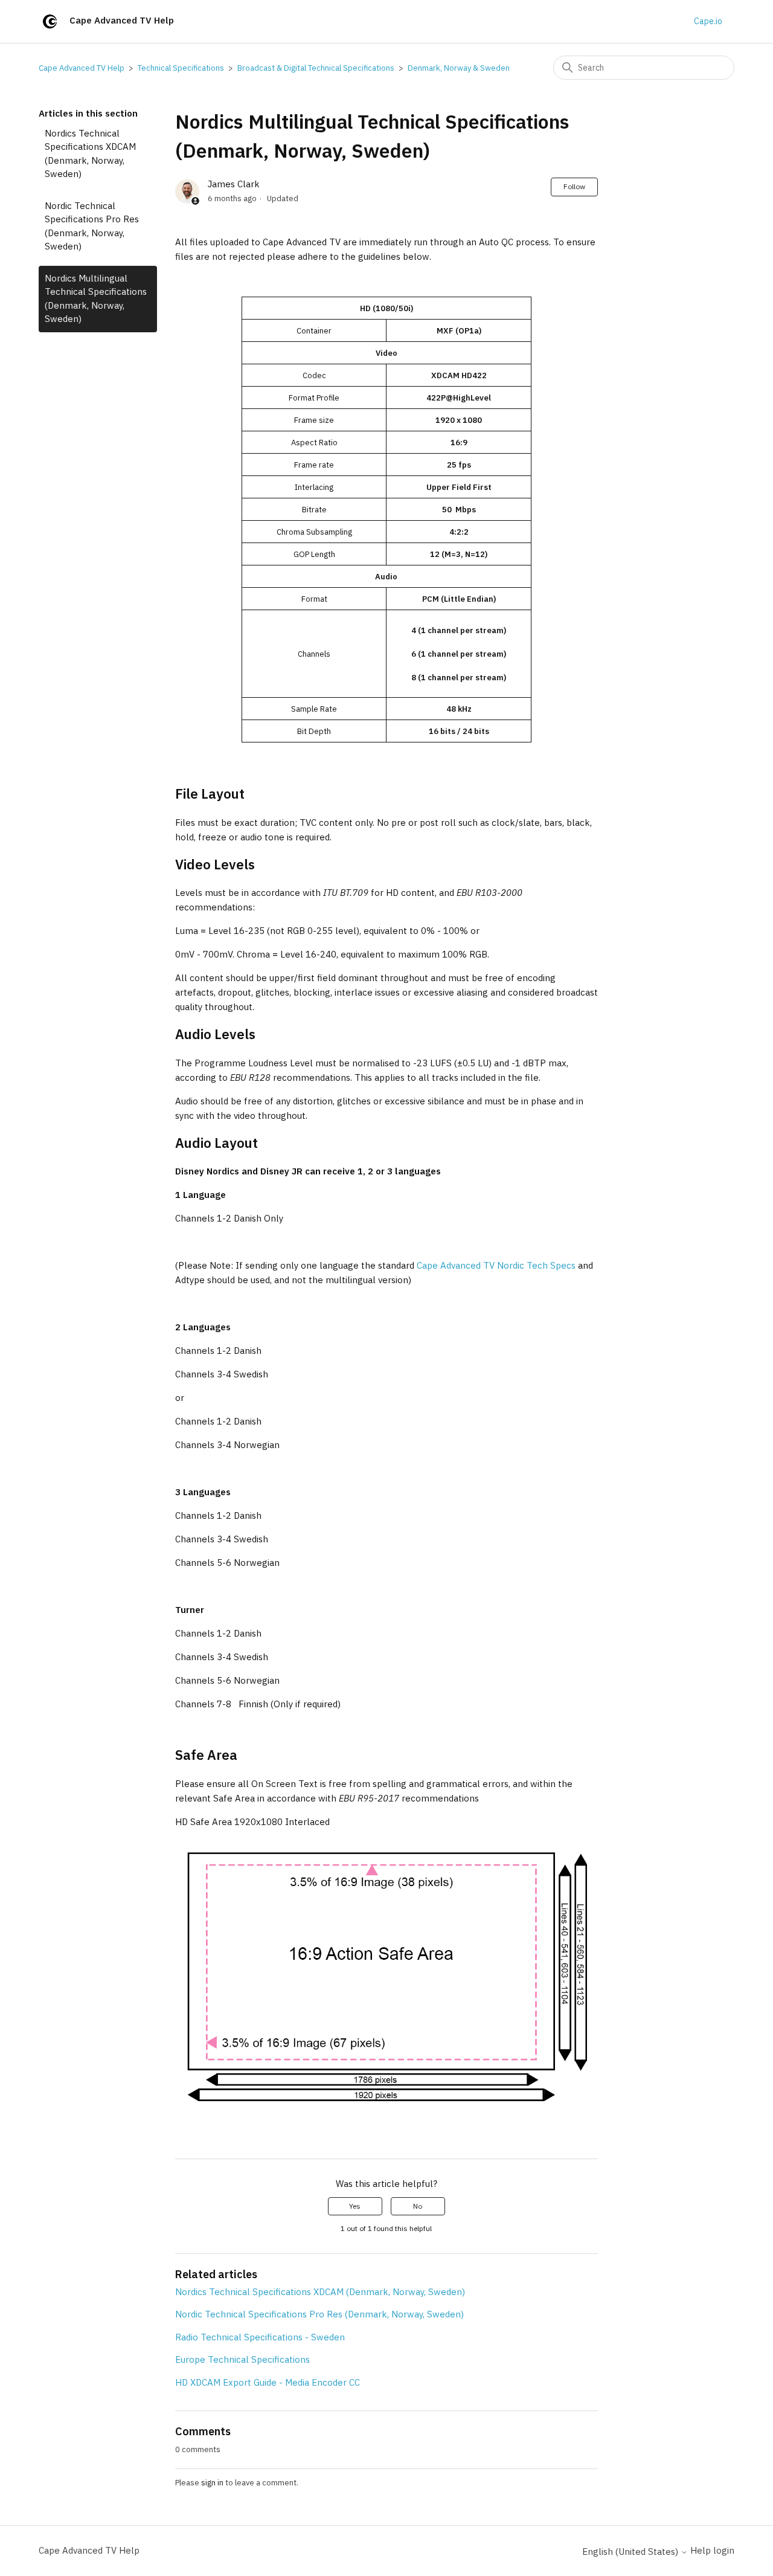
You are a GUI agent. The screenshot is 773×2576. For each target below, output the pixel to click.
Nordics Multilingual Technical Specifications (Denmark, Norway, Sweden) (96, 299)
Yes (355, 2206)
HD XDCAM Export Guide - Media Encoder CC (268, 2382)
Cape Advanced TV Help (82, 68)
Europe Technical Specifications (242, 2359)
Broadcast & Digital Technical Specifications (316, 68)
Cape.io (708, 21)
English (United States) (631, 2552)
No (418, 2206)
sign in (212, 2483)
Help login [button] (712, 2550)
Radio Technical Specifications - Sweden (260, 2337)
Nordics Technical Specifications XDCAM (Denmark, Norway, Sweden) (90, 154)
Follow (574, 186)
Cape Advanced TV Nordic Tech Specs (496, 1265)
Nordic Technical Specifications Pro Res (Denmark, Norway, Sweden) (92, 226)
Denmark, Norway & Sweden (459, 68)
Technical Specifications (181, 68)
